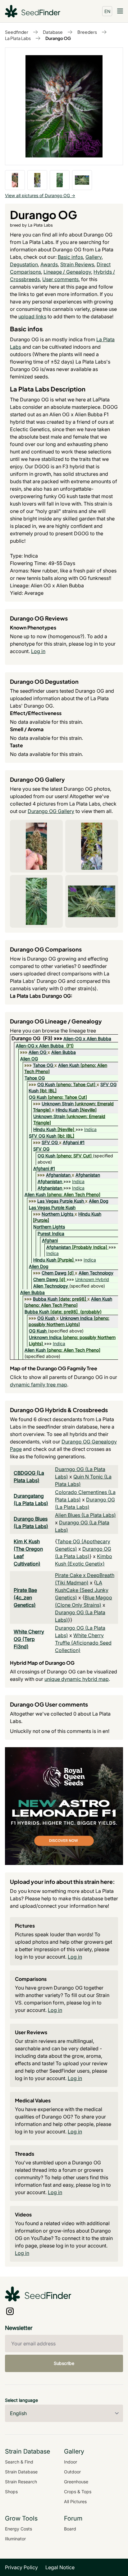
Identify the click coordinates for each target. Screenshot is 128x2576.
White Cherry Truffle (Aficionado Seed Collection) (83, 1643)
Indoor (71, 2462)
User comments (60, 279)
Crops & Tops (78, 2492)
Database (53, 32)
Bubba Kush (45, 1299)
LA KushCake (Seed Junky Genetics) (82, 1590)
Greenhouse (76, 2482)
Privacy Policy (21, 2567)
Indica (90, 1129)
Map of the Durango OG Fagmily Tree (54, 1368)
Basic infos (70, 257)
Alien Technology (96, 1273)
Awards (49, 264)
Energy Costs (18, 2529)
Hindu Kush (67, 1110)
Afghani (50, 1240)
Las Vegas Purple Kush (61, 1201)
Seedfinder (17, 32)
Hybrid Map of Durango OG (42, 1663)
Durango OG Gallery (51, 811)
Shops (11, 2492)
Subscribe (64, 2363)
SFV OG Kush (43, 1136)
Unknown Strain (58, 1104)
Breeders (87, 32)
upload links (32, 316)
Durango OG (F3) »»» (37, 1038)
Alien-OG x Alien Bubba (87, 1038)
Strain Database (21, 2472)
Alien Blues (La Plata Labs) (85, 1515)
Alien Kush (69, 1065)
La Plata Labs (18, 38)
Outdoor (72, 2472)
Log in (38, 651)
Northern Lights (57, 1214)
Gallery (94, 257)
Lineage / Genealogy (67, 272)
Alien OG (37, 1052)
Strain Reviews (77, 264)
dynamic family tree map (39, 1385)
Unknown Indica (76, 1318)
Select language (21, 2400)
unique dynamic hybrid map (77, 1679)
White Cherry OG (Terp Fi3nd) (29, 1639)
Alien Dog (99, 1201)
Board (70, 2529)
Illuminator (15, 2539)
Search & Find (19, 2462)
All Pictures (75, 2501)
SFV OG (50, 1142)
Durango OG (58, 38)
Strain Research (21, 2482)
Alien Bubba (64, 1052)
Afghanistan (58, 1175)
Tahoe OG (43, 1065)
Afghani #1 (74, 1142)
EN (107, 11)
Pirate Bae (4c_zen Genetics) (25, 1597)
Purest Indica (51, 1233)
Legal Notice (60, 2567)
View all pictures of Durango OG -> (40, 195)
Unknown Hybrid (92, 1279)
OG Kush (46, 1084)
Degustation (24, 264)
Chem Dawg (54, 1273)
